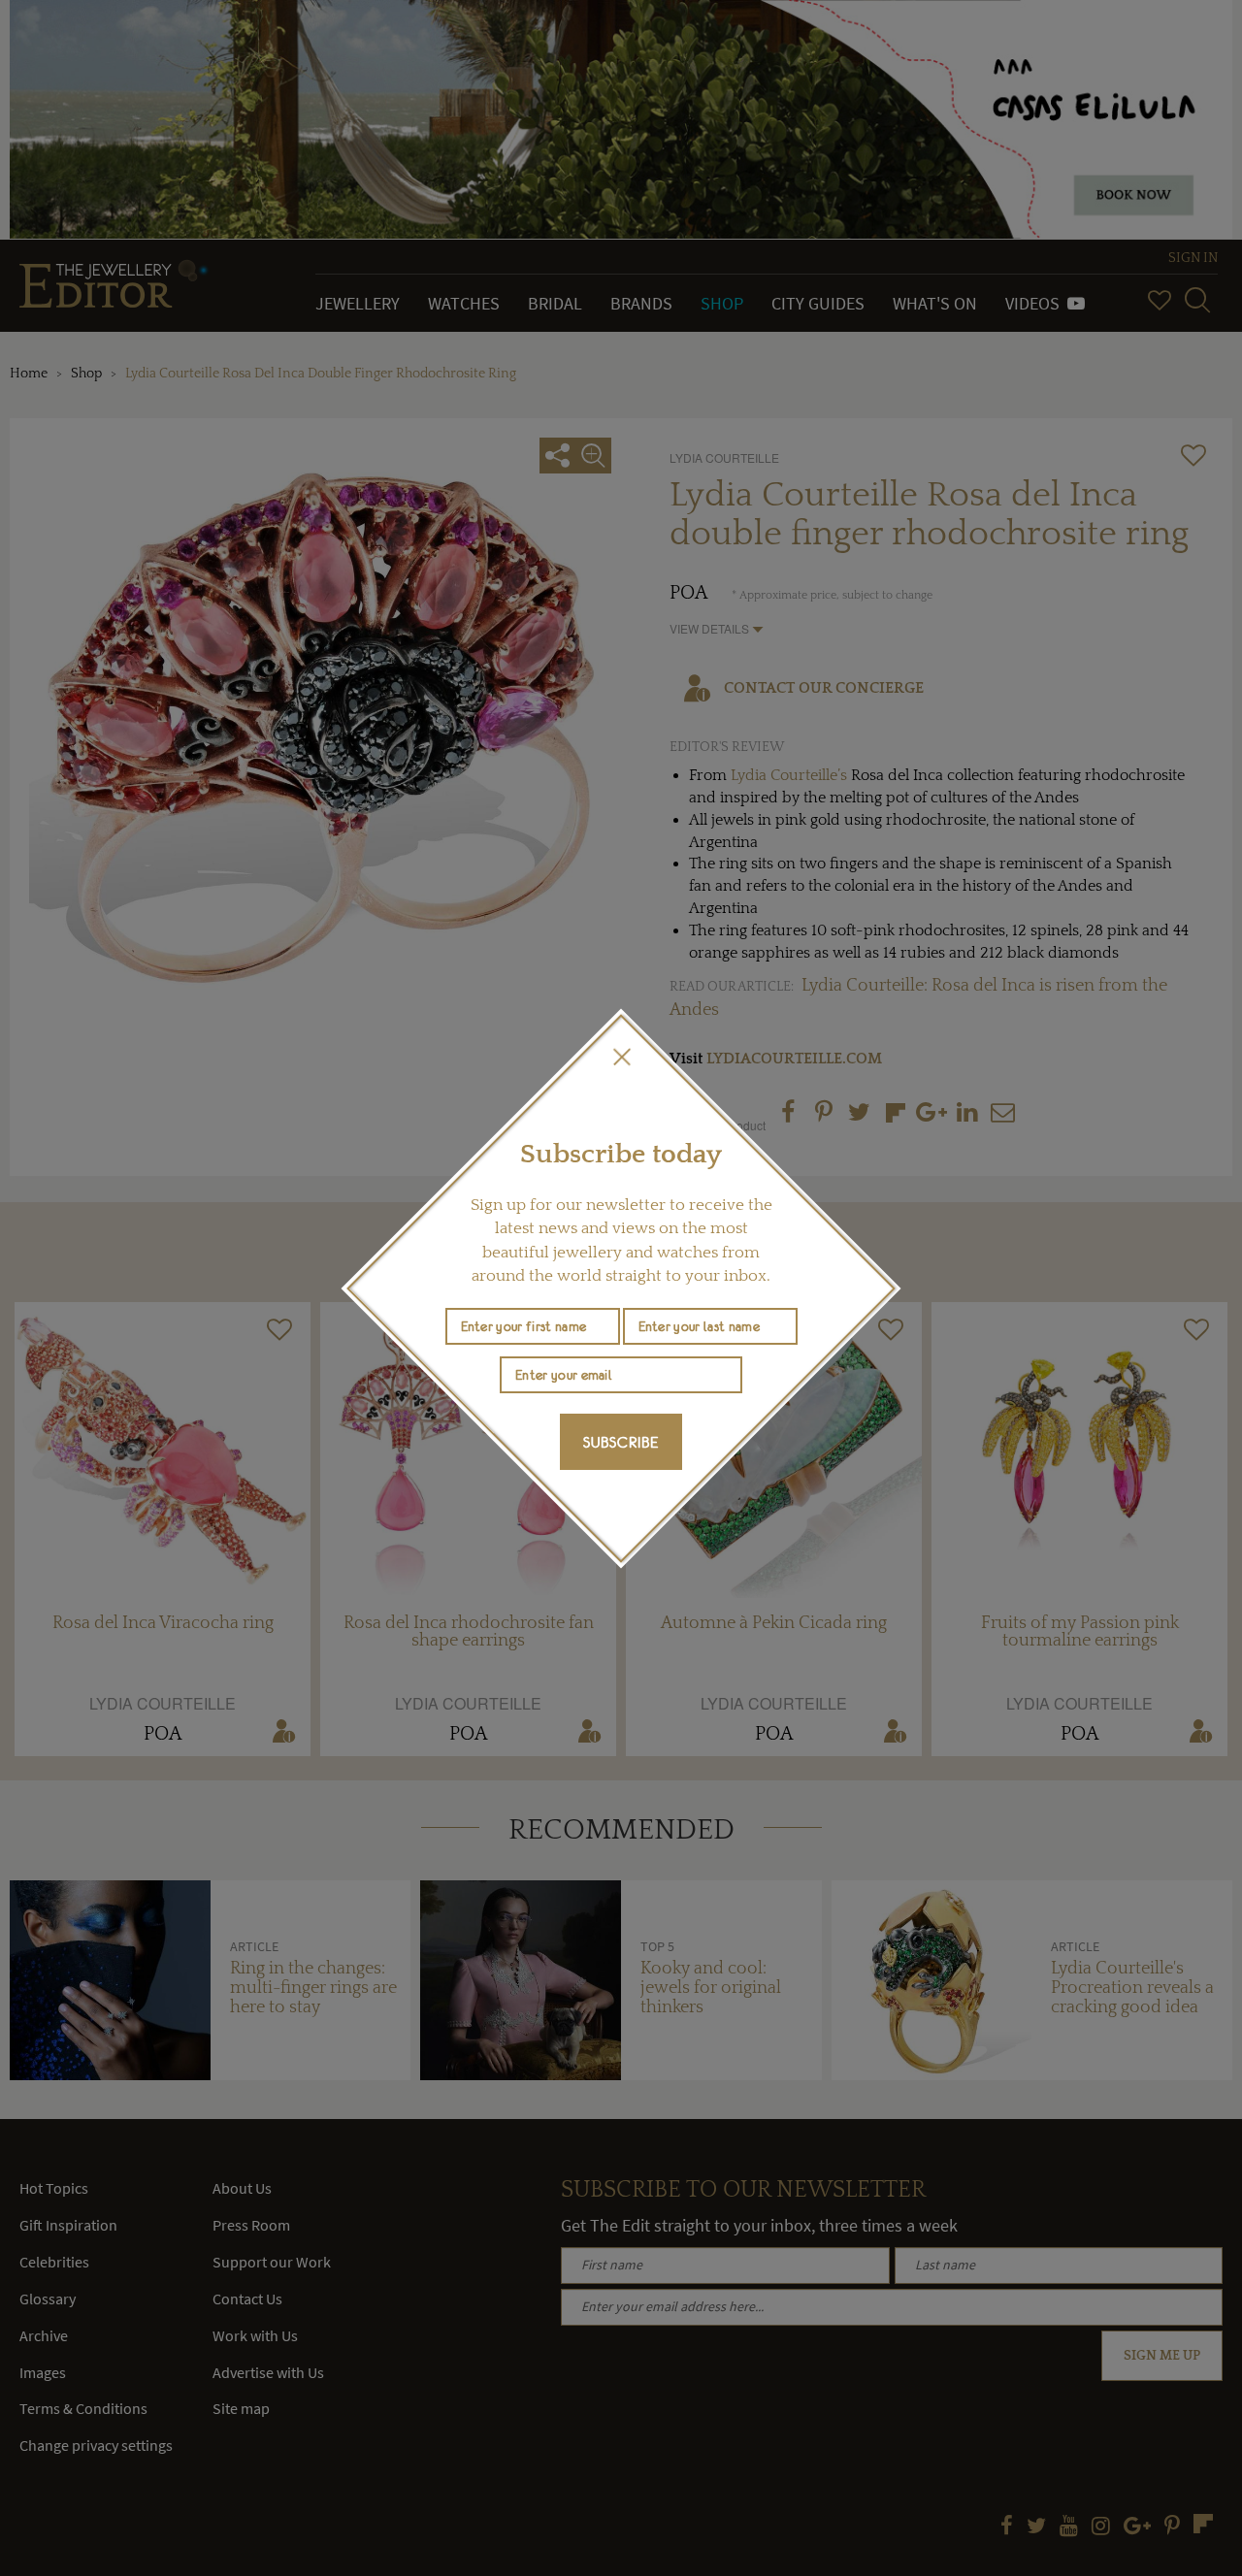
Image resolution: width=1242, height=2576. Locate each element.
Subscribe (621, 1442)
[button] (621, 1057)
